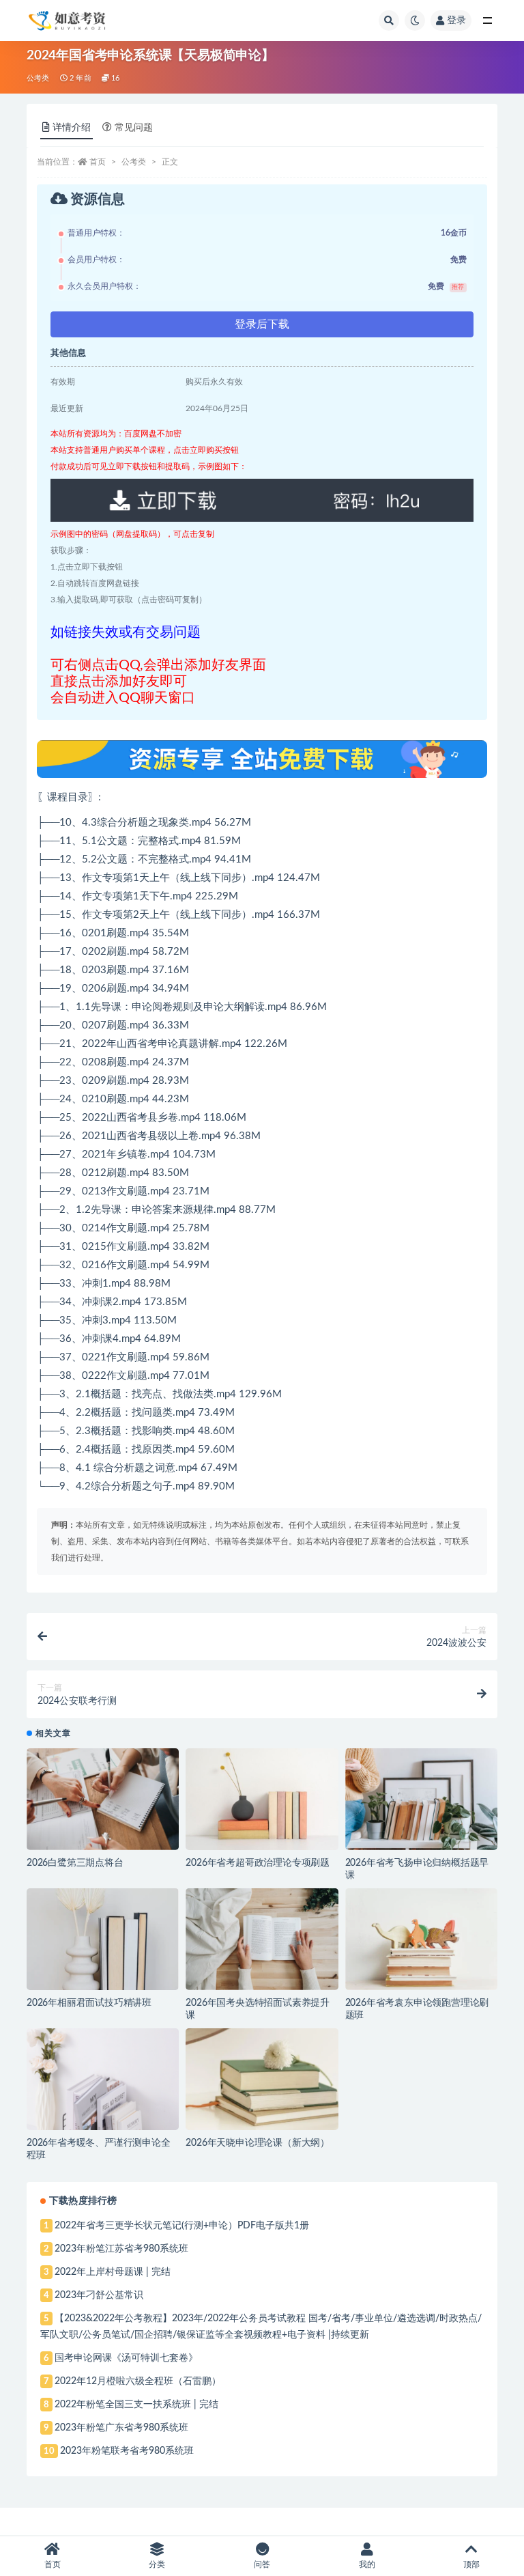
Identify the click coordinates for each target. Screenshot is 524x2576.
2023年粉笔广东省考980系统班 (121, 2428)
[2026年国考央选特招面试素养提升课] (262, 1939)
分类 (157, 2564)
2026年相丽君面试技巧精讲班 (89, 2003)
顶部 (471, 2564)
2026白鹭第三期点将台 (75, 1863)
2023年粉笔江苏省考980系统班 (121, 2249)
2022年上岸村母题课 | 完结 (113, 2272)
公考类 (38, 78)
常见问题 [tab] (134, 128)
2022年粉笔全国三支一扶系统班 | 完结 (136, 2405)
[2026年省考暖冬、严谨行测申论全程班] (103, 2079)
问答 (262, 2564)
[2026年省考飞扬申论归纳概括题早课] (421, 1799)
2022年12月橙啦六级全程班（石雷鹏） (138, 2381)
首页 (98, 162)
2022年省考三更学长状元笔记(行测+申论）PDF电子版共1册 (182, 2226)
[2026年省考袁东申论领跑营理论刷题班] (421, 1939)
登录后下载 (262, 324)
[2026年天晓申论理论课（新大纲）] (262, 2079)
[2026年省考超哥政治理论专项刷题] (262, 1799)
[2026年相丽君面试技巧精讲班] (103, 1939)
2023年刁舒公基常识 (99, 2295)
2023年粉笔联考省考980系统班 (127, 2451)
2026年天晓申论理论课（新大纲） (258, 2143)
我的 (367, 2564)
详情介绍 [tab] (72, 128)
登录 (456, 20)
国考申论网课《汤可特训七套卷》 (126, 2358)
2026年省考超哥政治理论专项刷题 (258, 1863)
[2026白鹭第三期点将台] (103, 1799)
